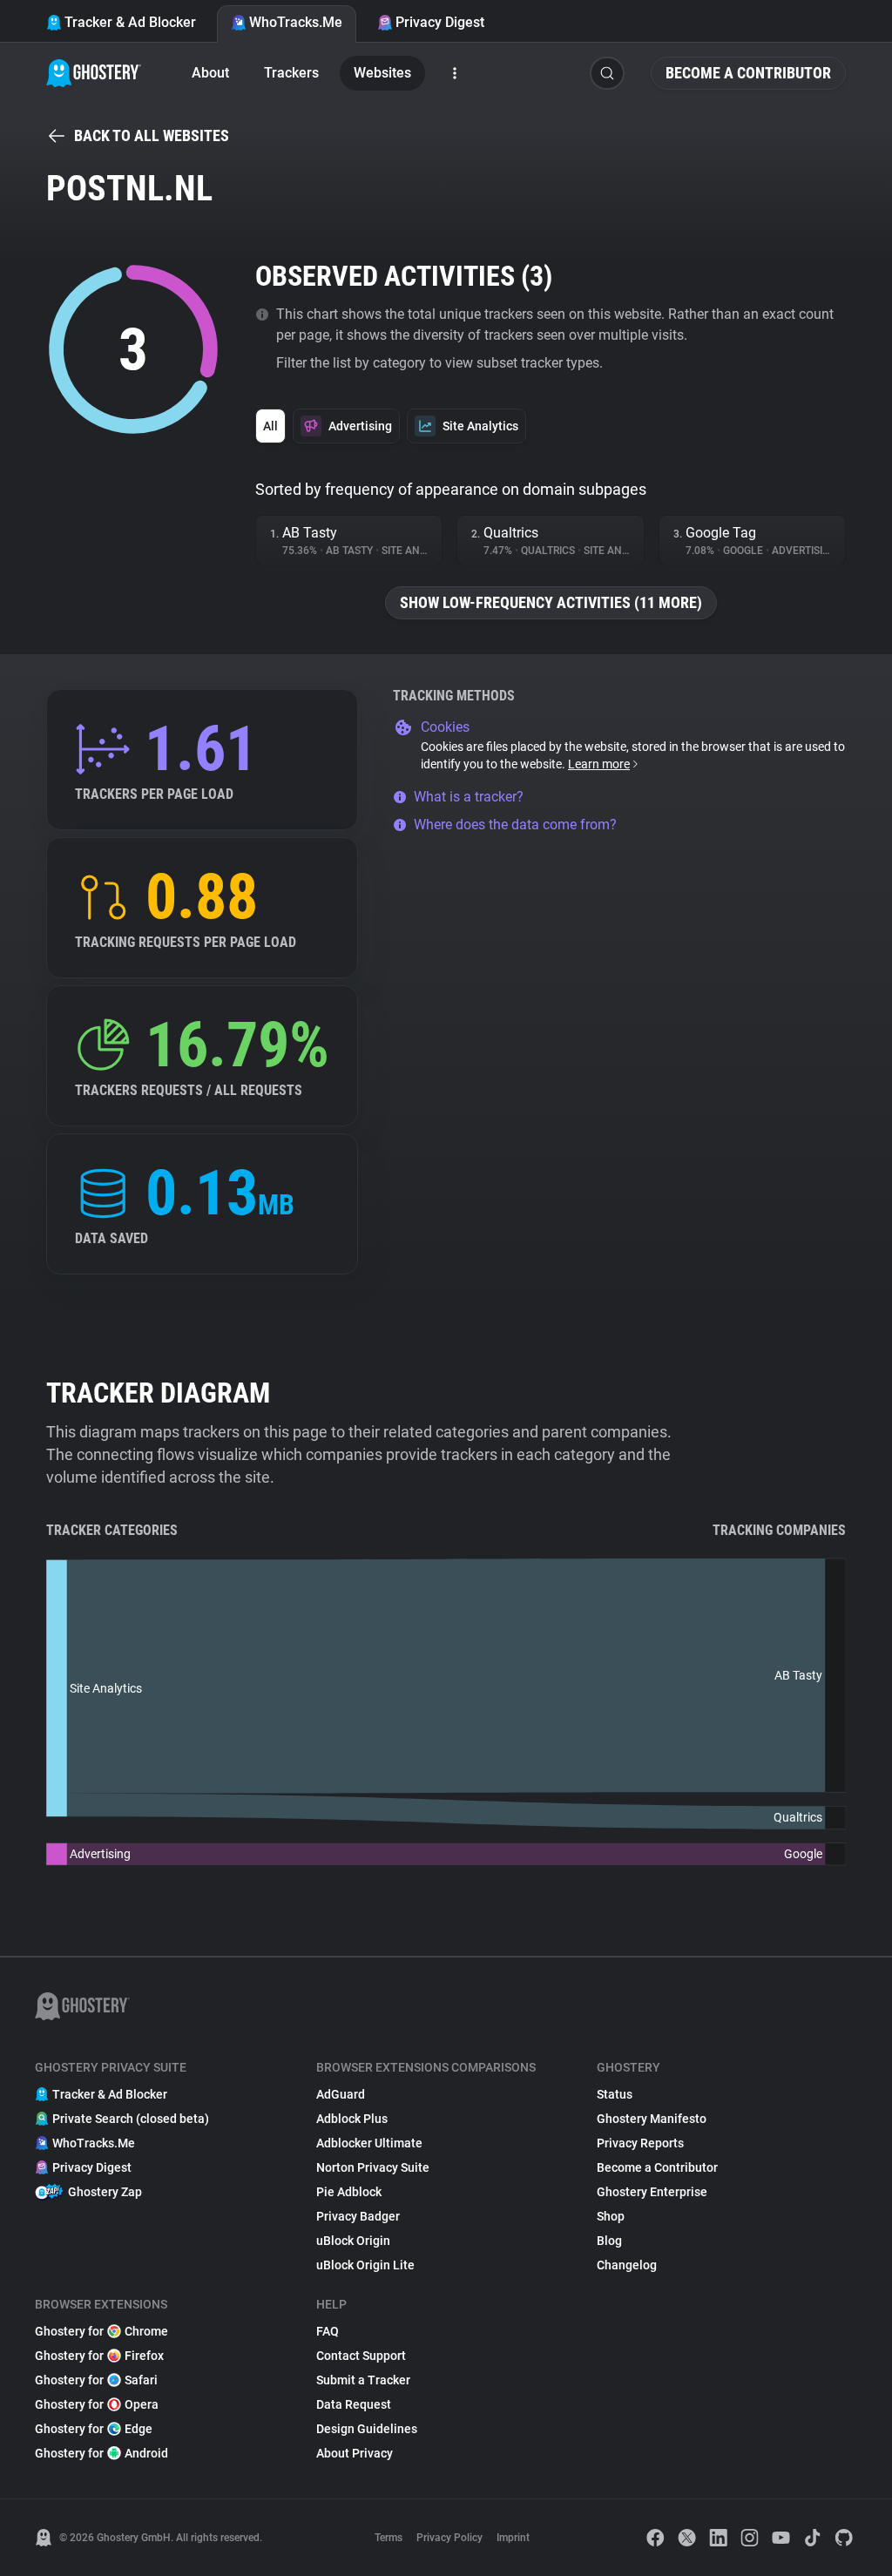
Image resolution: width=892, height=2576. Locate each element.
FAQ (328, 2331)
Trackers (291, 73)
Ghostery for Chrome (101, 2331)
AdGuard (341, 2094)
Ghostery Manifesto (652, 2119)
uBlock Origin (353, 2241)
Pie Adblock (349, 2192)
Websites (382, 73)
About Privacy (355, 2453)
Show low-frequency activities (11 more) (551, 602)
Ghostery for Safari (96, 2380)
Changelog (627, 2265)
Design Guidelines (367, 2429)
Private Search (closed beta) (131, 2119)
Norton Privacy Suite (373, 2167)
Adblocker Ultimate (369, 2143)
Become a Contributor (748, 73)
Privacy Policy (449, 2538)
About (210, 73)
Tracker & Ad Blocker (130, 22)
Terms (389, 2538)
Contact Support (361, 2356)
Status (615, 2094)
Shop (611, 2216)
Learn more (599, 764)
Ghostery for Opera (97, 2404)
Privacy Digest (440, 22)
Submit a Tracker (363, 2380)
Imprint (513, 2538)
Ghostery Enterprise (652, 2192)
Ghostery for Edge (94, 2429)
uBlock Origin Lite (365, 2265)
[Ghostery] (94, 73)
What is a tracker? (469, 797)
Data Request (354, 2404)
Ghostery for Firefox (99, 2356)
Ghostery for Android (101, 2453)
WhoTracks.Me (296, 22)
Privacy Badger (358, 2216)
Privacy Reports (640, 2143)
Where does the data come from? (515, 825)
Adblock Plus (352, 2119)
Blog (609, 2241)
